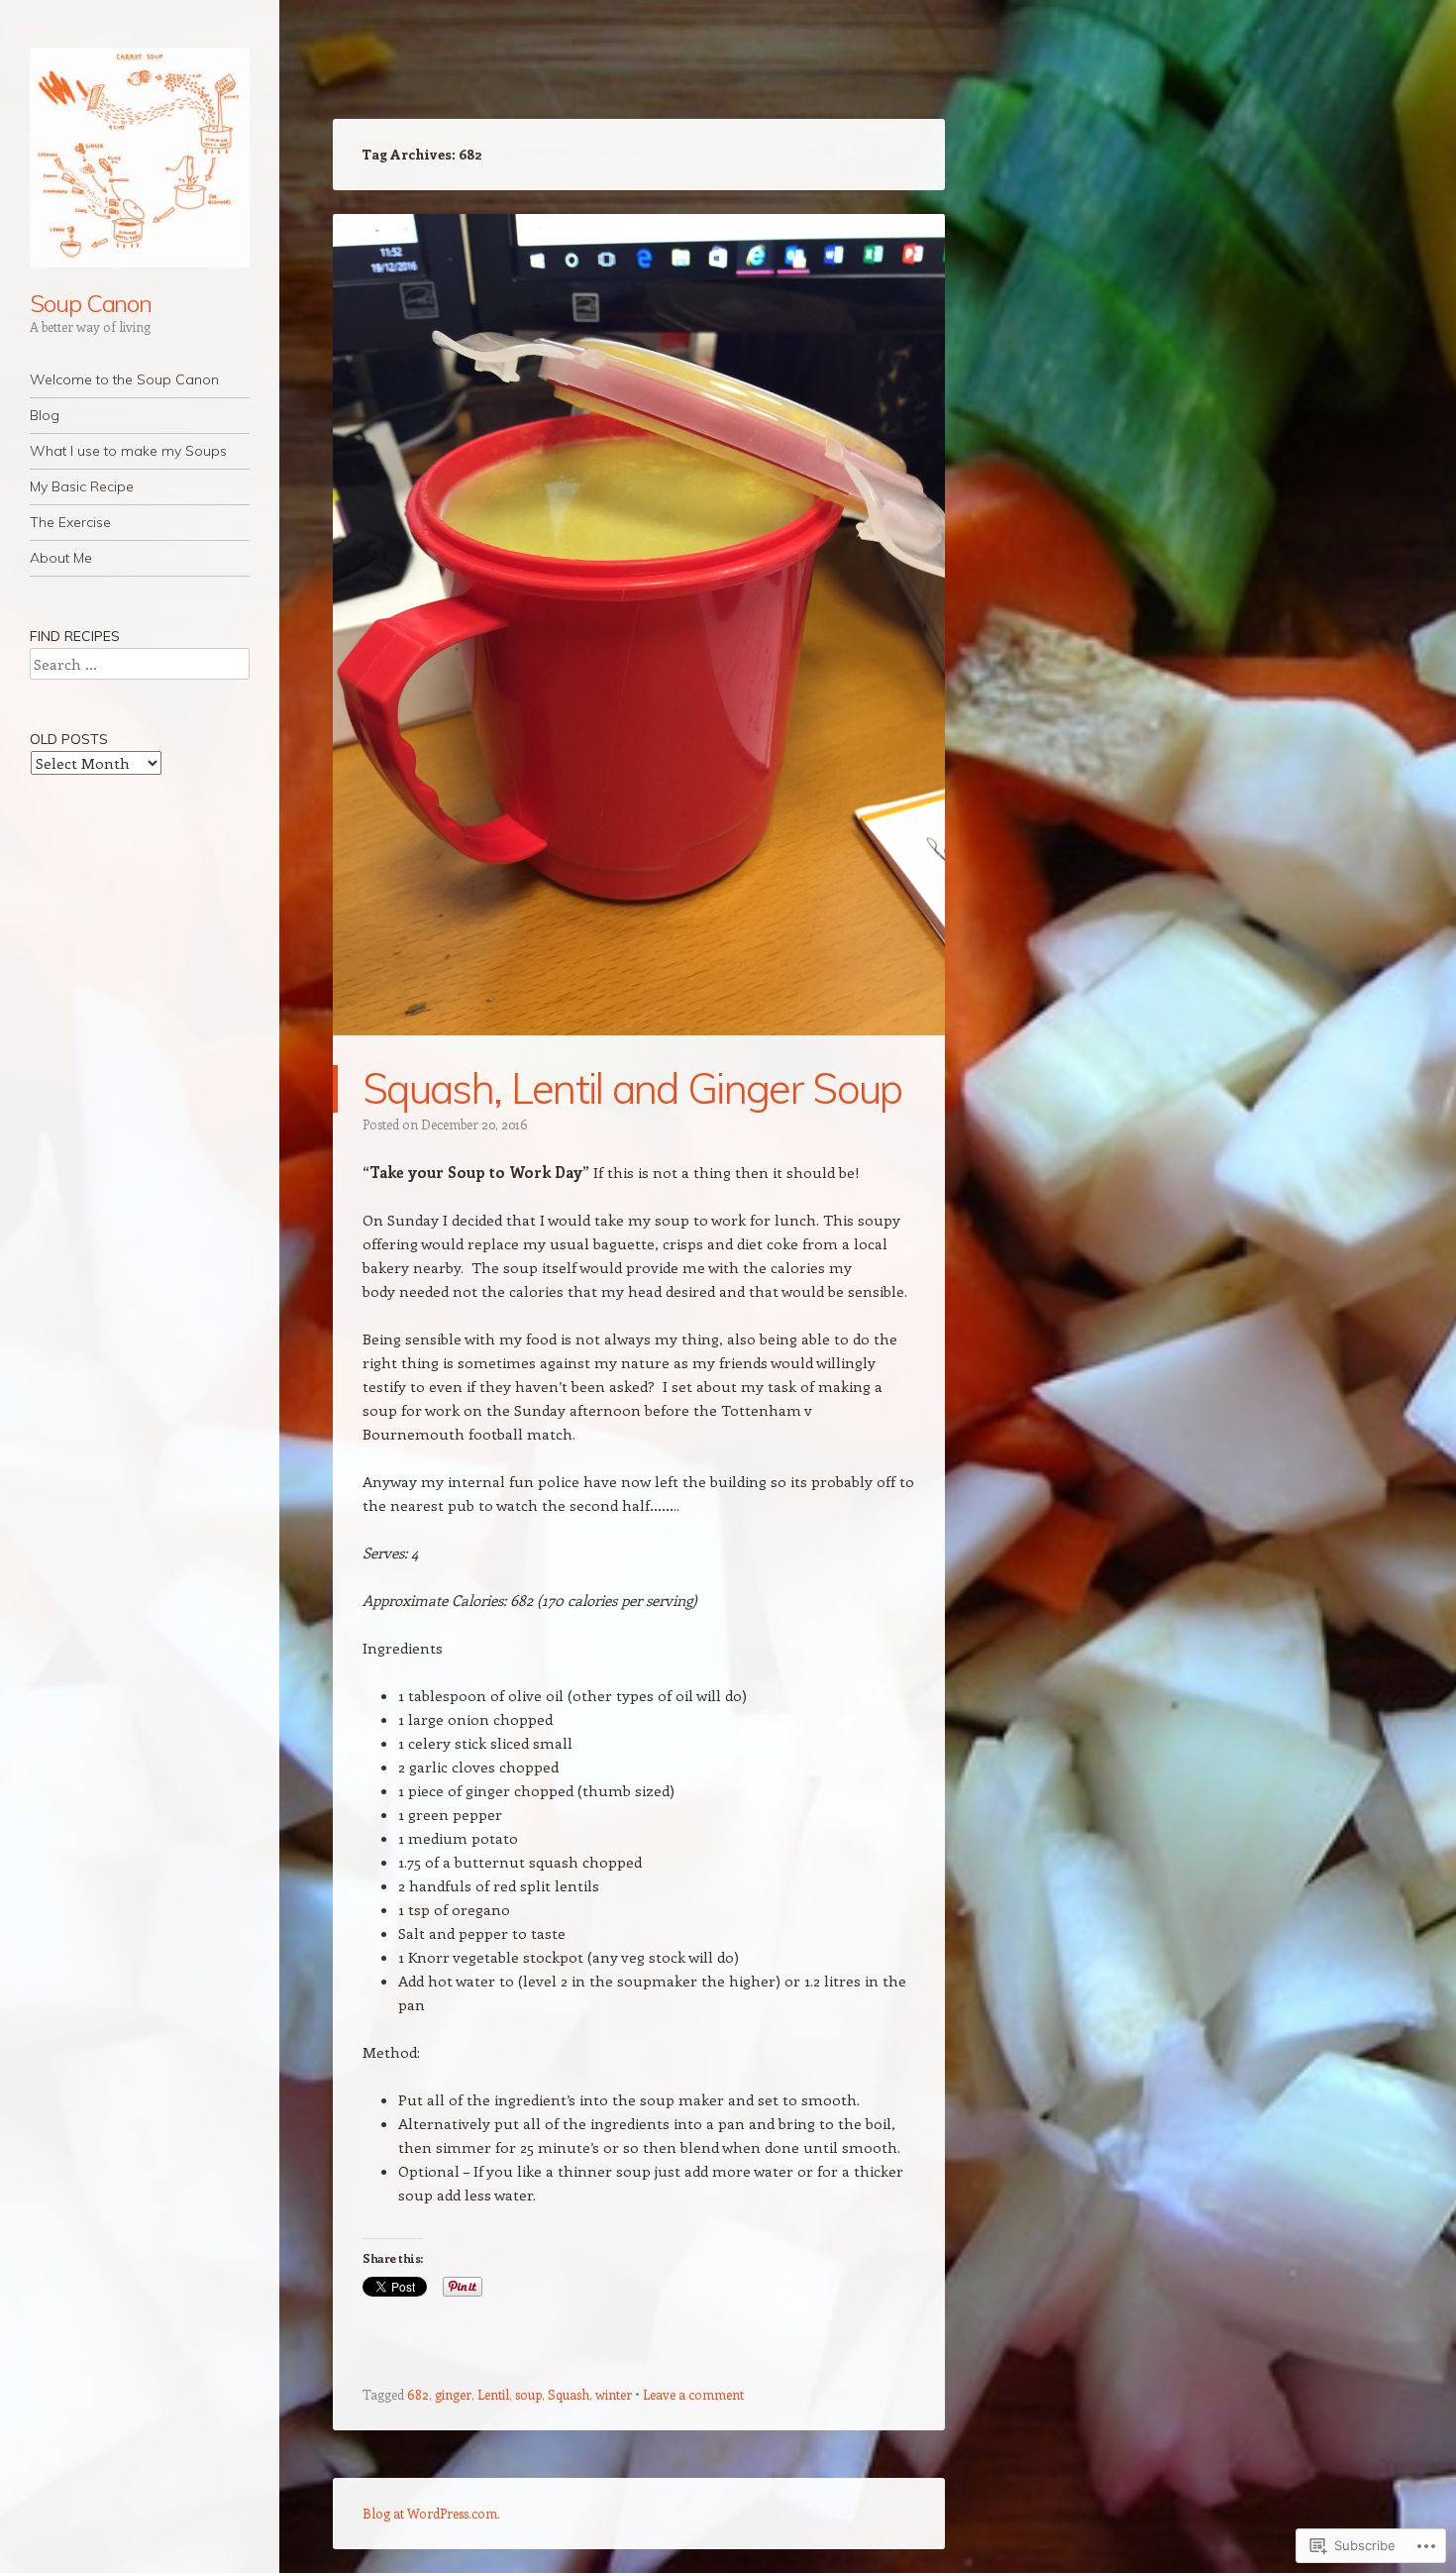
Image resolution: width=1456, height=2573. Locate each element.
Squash (569, 2394)
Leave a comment (693, 2394)
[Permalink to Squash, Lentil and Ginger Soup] (639, 1053)
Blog (45, 415)
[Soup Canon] (140, 158)
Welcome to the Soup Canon (124, 379)
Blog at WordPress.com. (431, 2513)
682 (418, 2394)
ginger (453, 2394)
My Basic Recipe (82, 486)
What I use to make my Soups (128, 451)
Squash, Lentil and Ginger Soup (632, 1088)
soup (528, 2394)
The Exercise (70, 522)
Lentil (493, 2394)
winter (614, 2394)
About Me (61, 558)
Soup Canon (91, 303)
